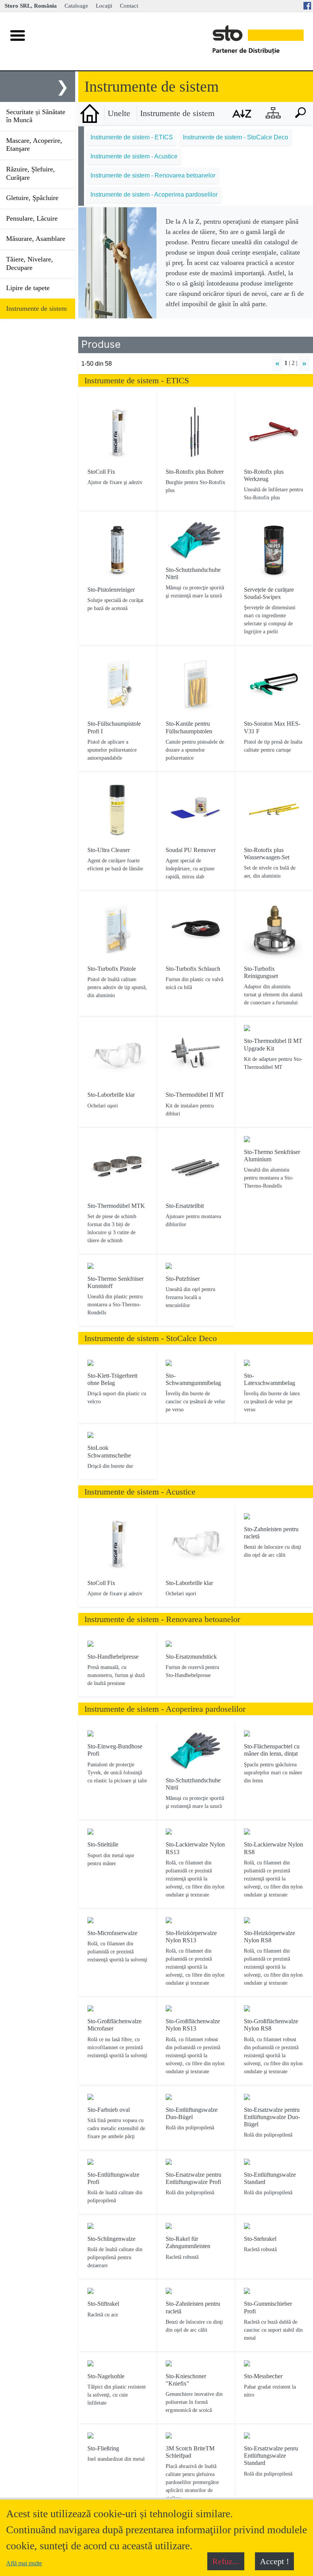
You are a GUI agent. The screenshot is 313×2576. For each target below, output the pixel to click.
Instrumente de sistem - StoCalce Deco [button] (236, 137)
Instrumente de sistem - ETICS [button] (132, 137)
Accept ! (274, 2561)
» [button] (304, 363)
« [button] (277, 363)
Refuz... (226, 2561)
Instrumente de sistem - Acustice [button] (134, 156)
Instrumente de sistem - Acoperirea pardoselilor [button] (154, 194)
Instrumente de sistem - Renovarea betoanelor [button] (153, 175)
